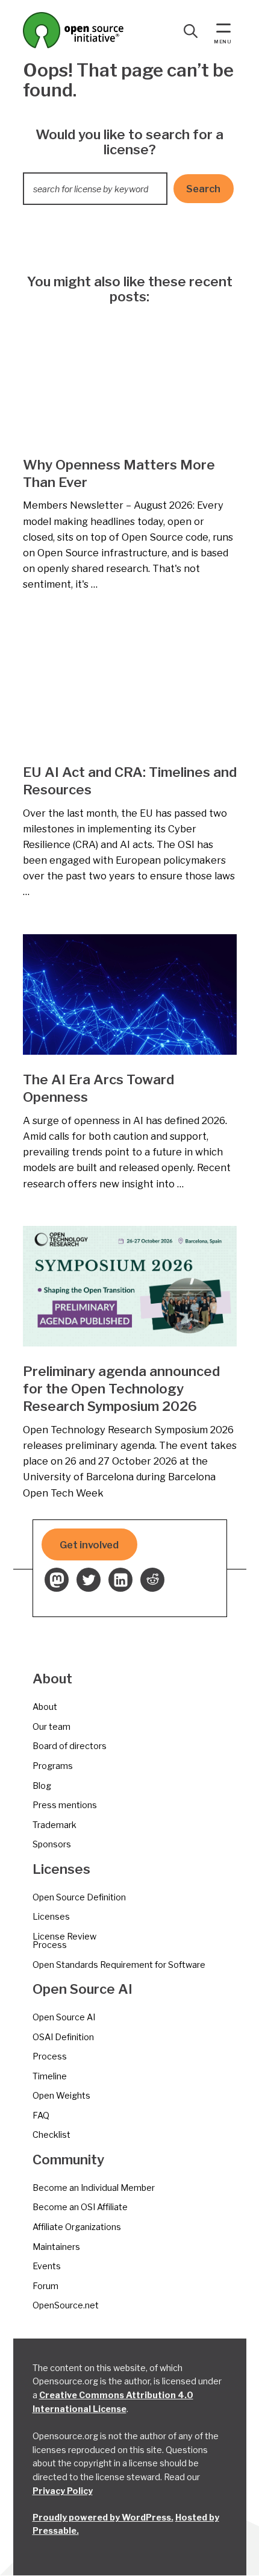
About (45, 1707)
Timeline (50, 2076)
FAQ (41, 2115)
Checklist (51, 2135)
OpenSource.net (66, 2305)
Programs (53, 1766)
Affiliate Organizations (77, 2227)
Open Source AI (64, 2017)
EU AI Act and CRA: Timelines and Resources (130, 781)
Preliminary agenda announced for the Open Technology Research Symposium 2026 (121, 1389)
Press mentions (65, 1805)
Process (50, 2056)
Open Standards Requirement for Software (119, 1965)
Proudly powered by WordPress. (103, 2517)
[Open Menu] (223, 30)
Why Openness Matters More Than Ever (119, 473)
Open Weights (61, 2095)
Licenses (51, 1916)
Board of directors (70, 1746)
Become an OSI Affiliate (80, 2207)
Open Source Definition (79, 1897)
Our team (51, 1726)
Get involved (89, 1545)
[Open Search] (191, 31)
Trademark (55, 1825)
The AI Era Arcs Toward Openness (98, 1088)
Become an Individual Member (94, 2188)
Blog (42, 1786)
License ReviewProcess (64, 1940)
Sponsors (52, 1844)
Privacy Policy (63, 2491)
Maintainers (56, 2247)
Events (47, 2266)
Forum (45, 2286)
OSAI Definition (63, 2037)
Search (203, 189)
